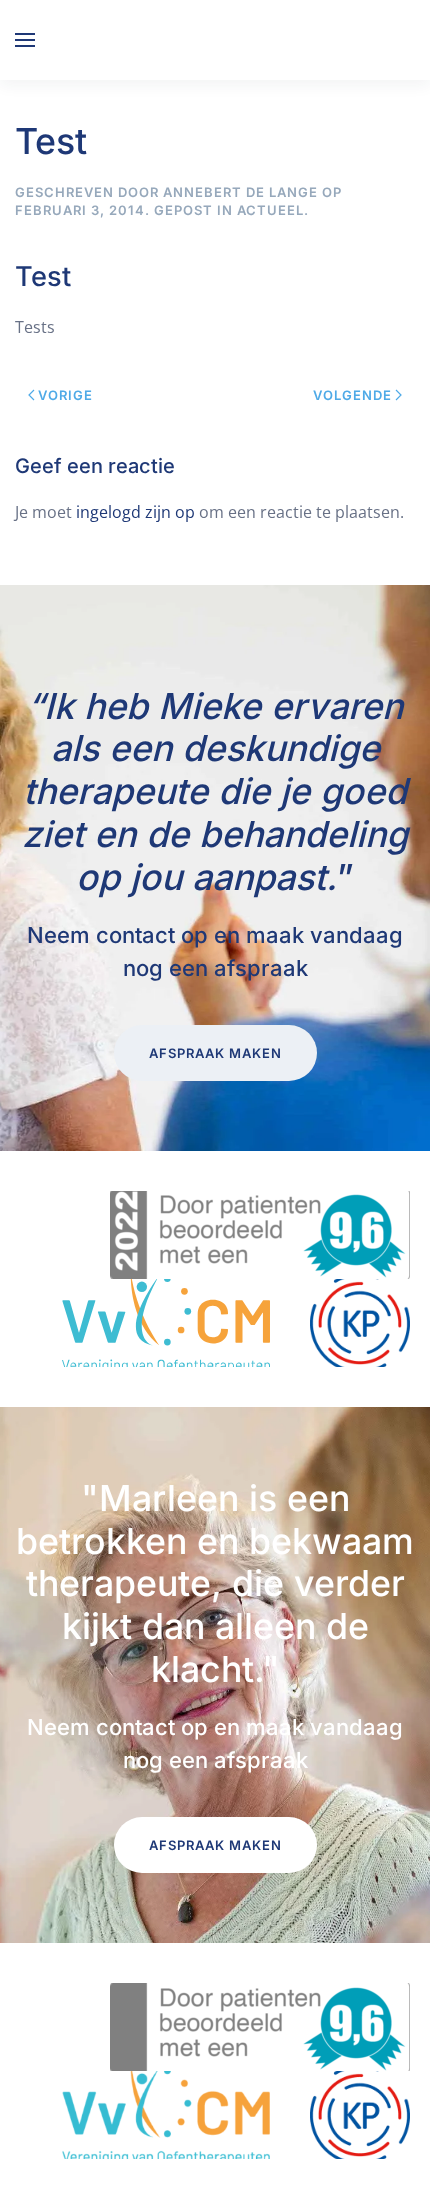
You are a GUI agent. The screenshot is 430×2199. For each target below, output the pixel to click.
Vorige (65, 395)
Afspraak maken (215, 1053)
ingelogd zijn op (135, 512)
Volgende (352, 395)
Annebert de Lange (240, 192)
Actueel (270, 210)
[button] (25, 40)
